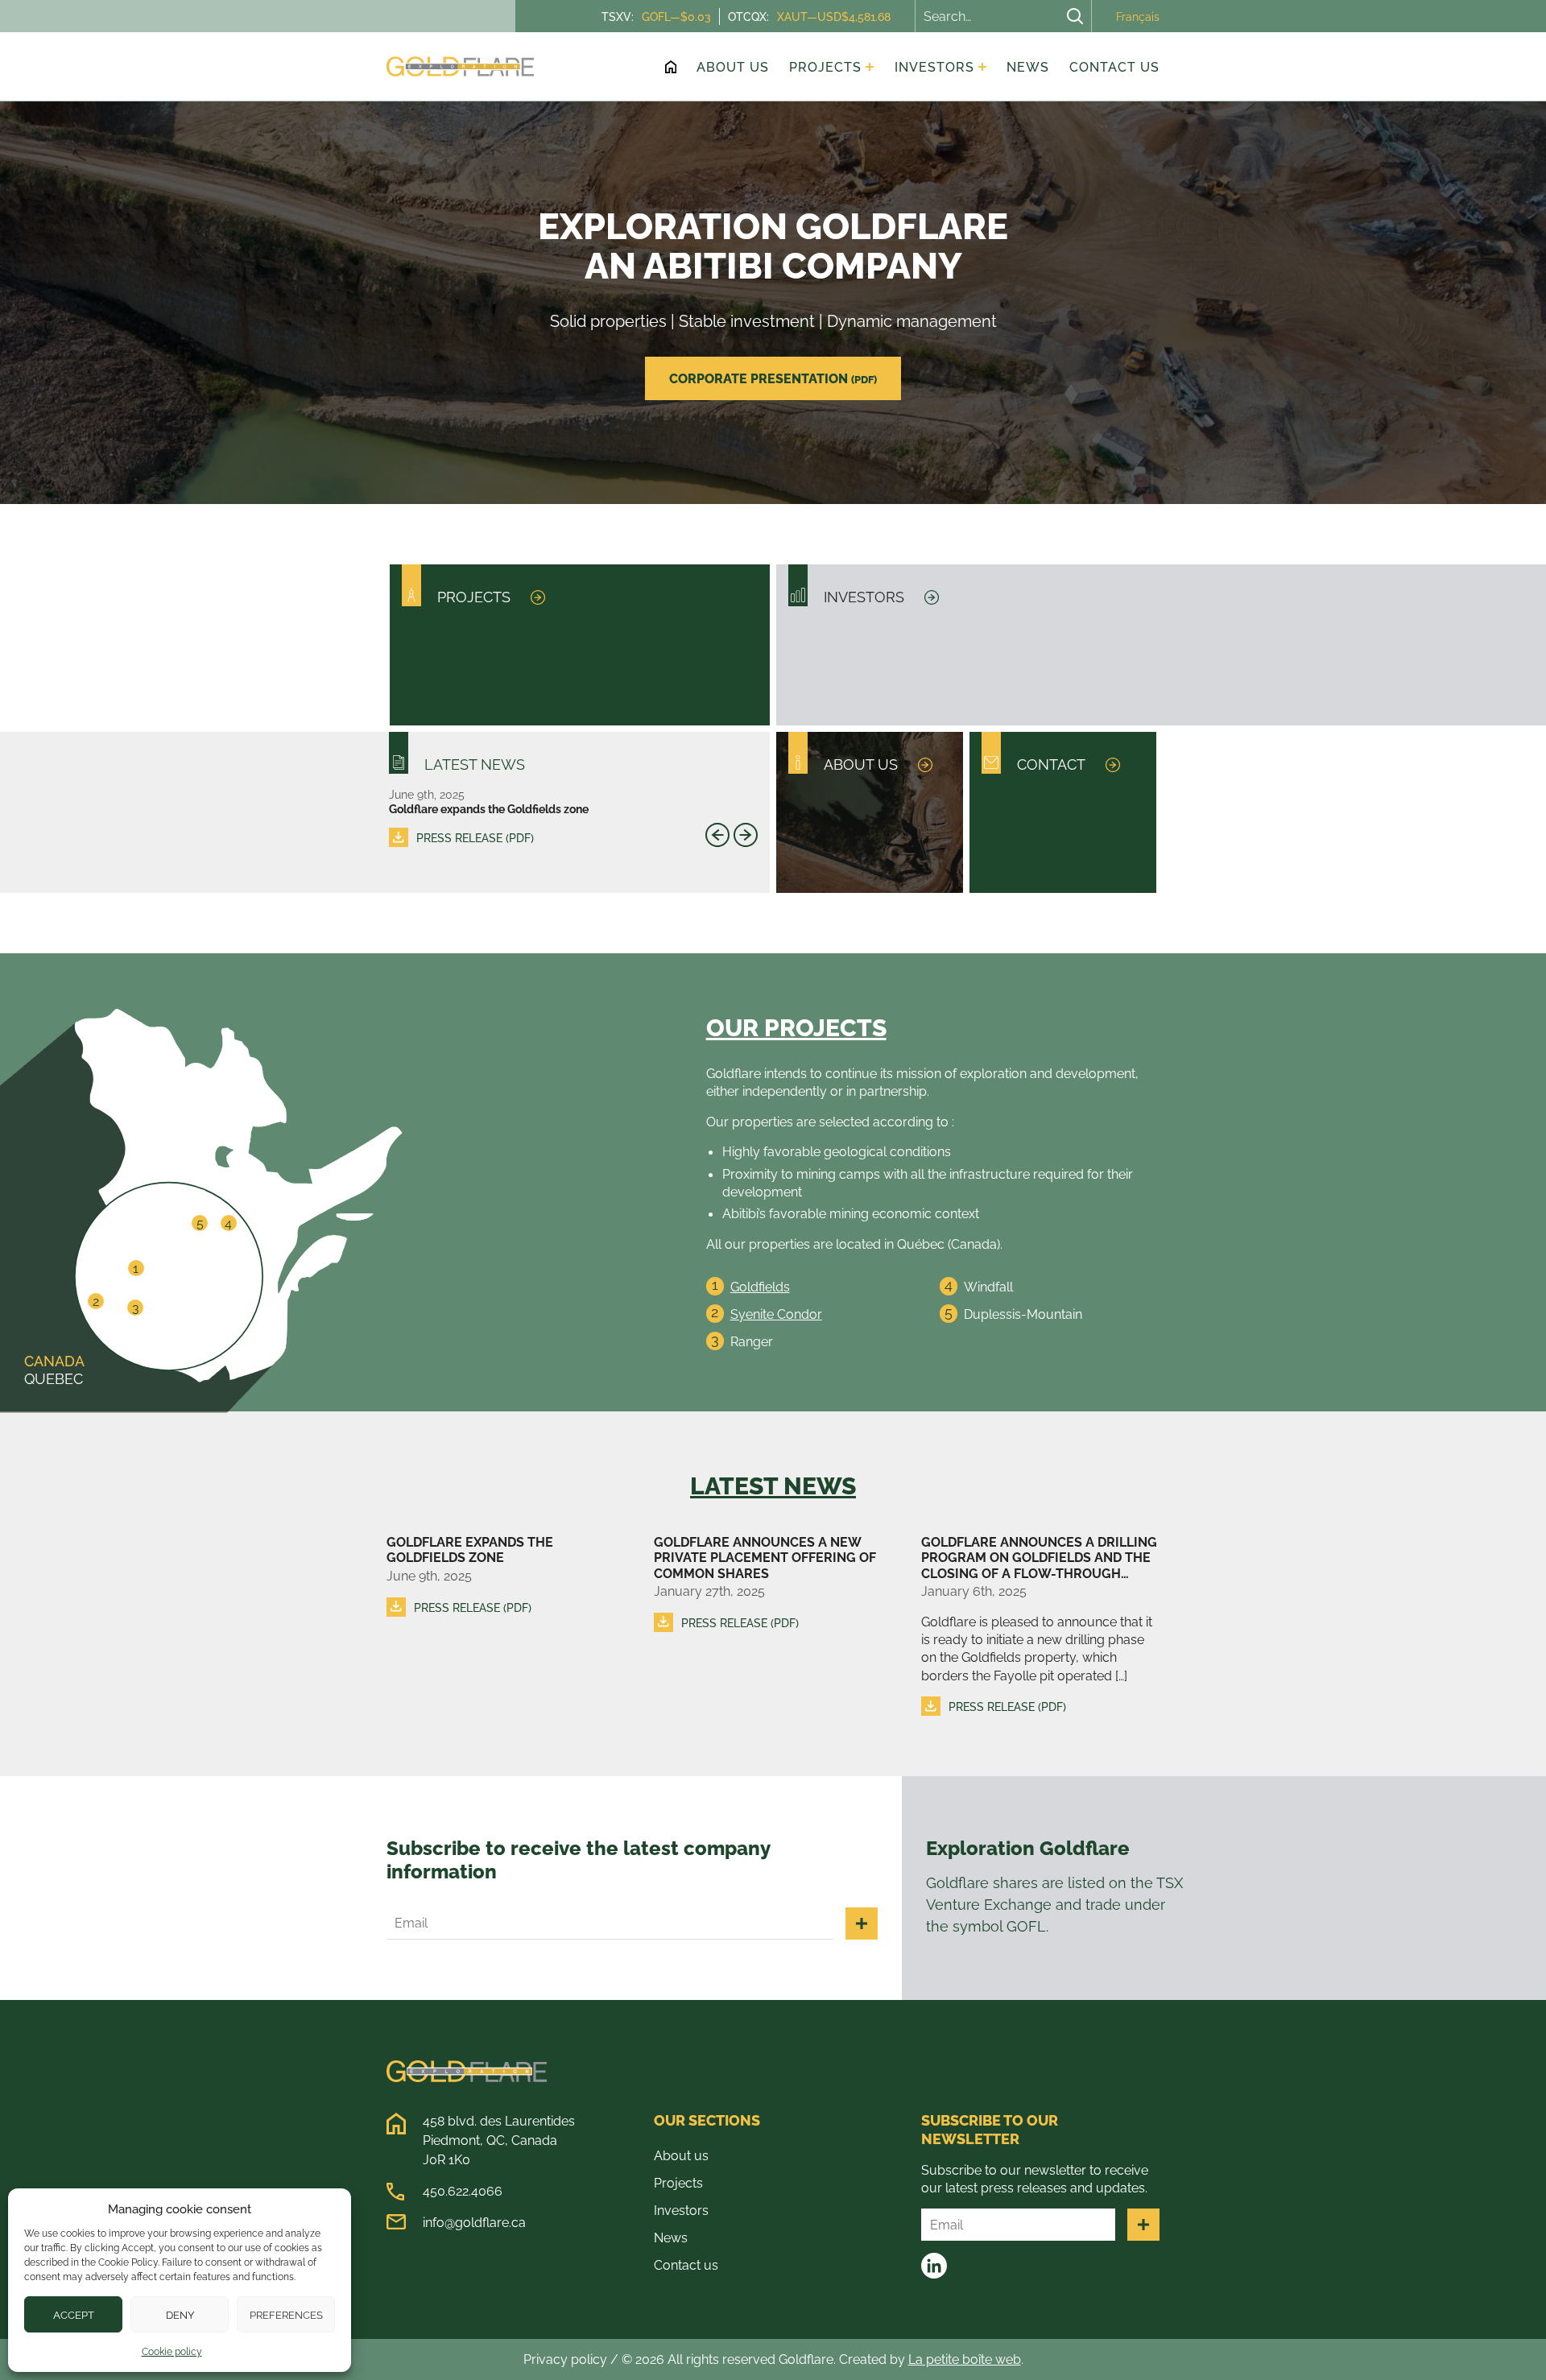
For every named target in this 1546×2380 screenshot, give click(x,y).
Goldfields (760, 1287)
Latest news (773, 1485)
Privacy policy (565, 2359)
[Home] (671, 67)
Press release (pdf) (475, 838)
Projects (678, 2183)
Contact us (686, 2265)
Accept (74, 2315)
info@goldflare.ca (474, 2222)
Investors (681, 2210)
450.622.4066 (463, 2191)
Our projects (796, 1027)
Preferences (286, 2315)
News (671, 2237)
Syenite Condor (776, 1314)
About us (681, 2155)
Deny (180, 2315)
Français (1138, 17)
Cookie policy (172, 2351)
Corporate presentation (773, 378)
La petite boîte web (965, 2359)
